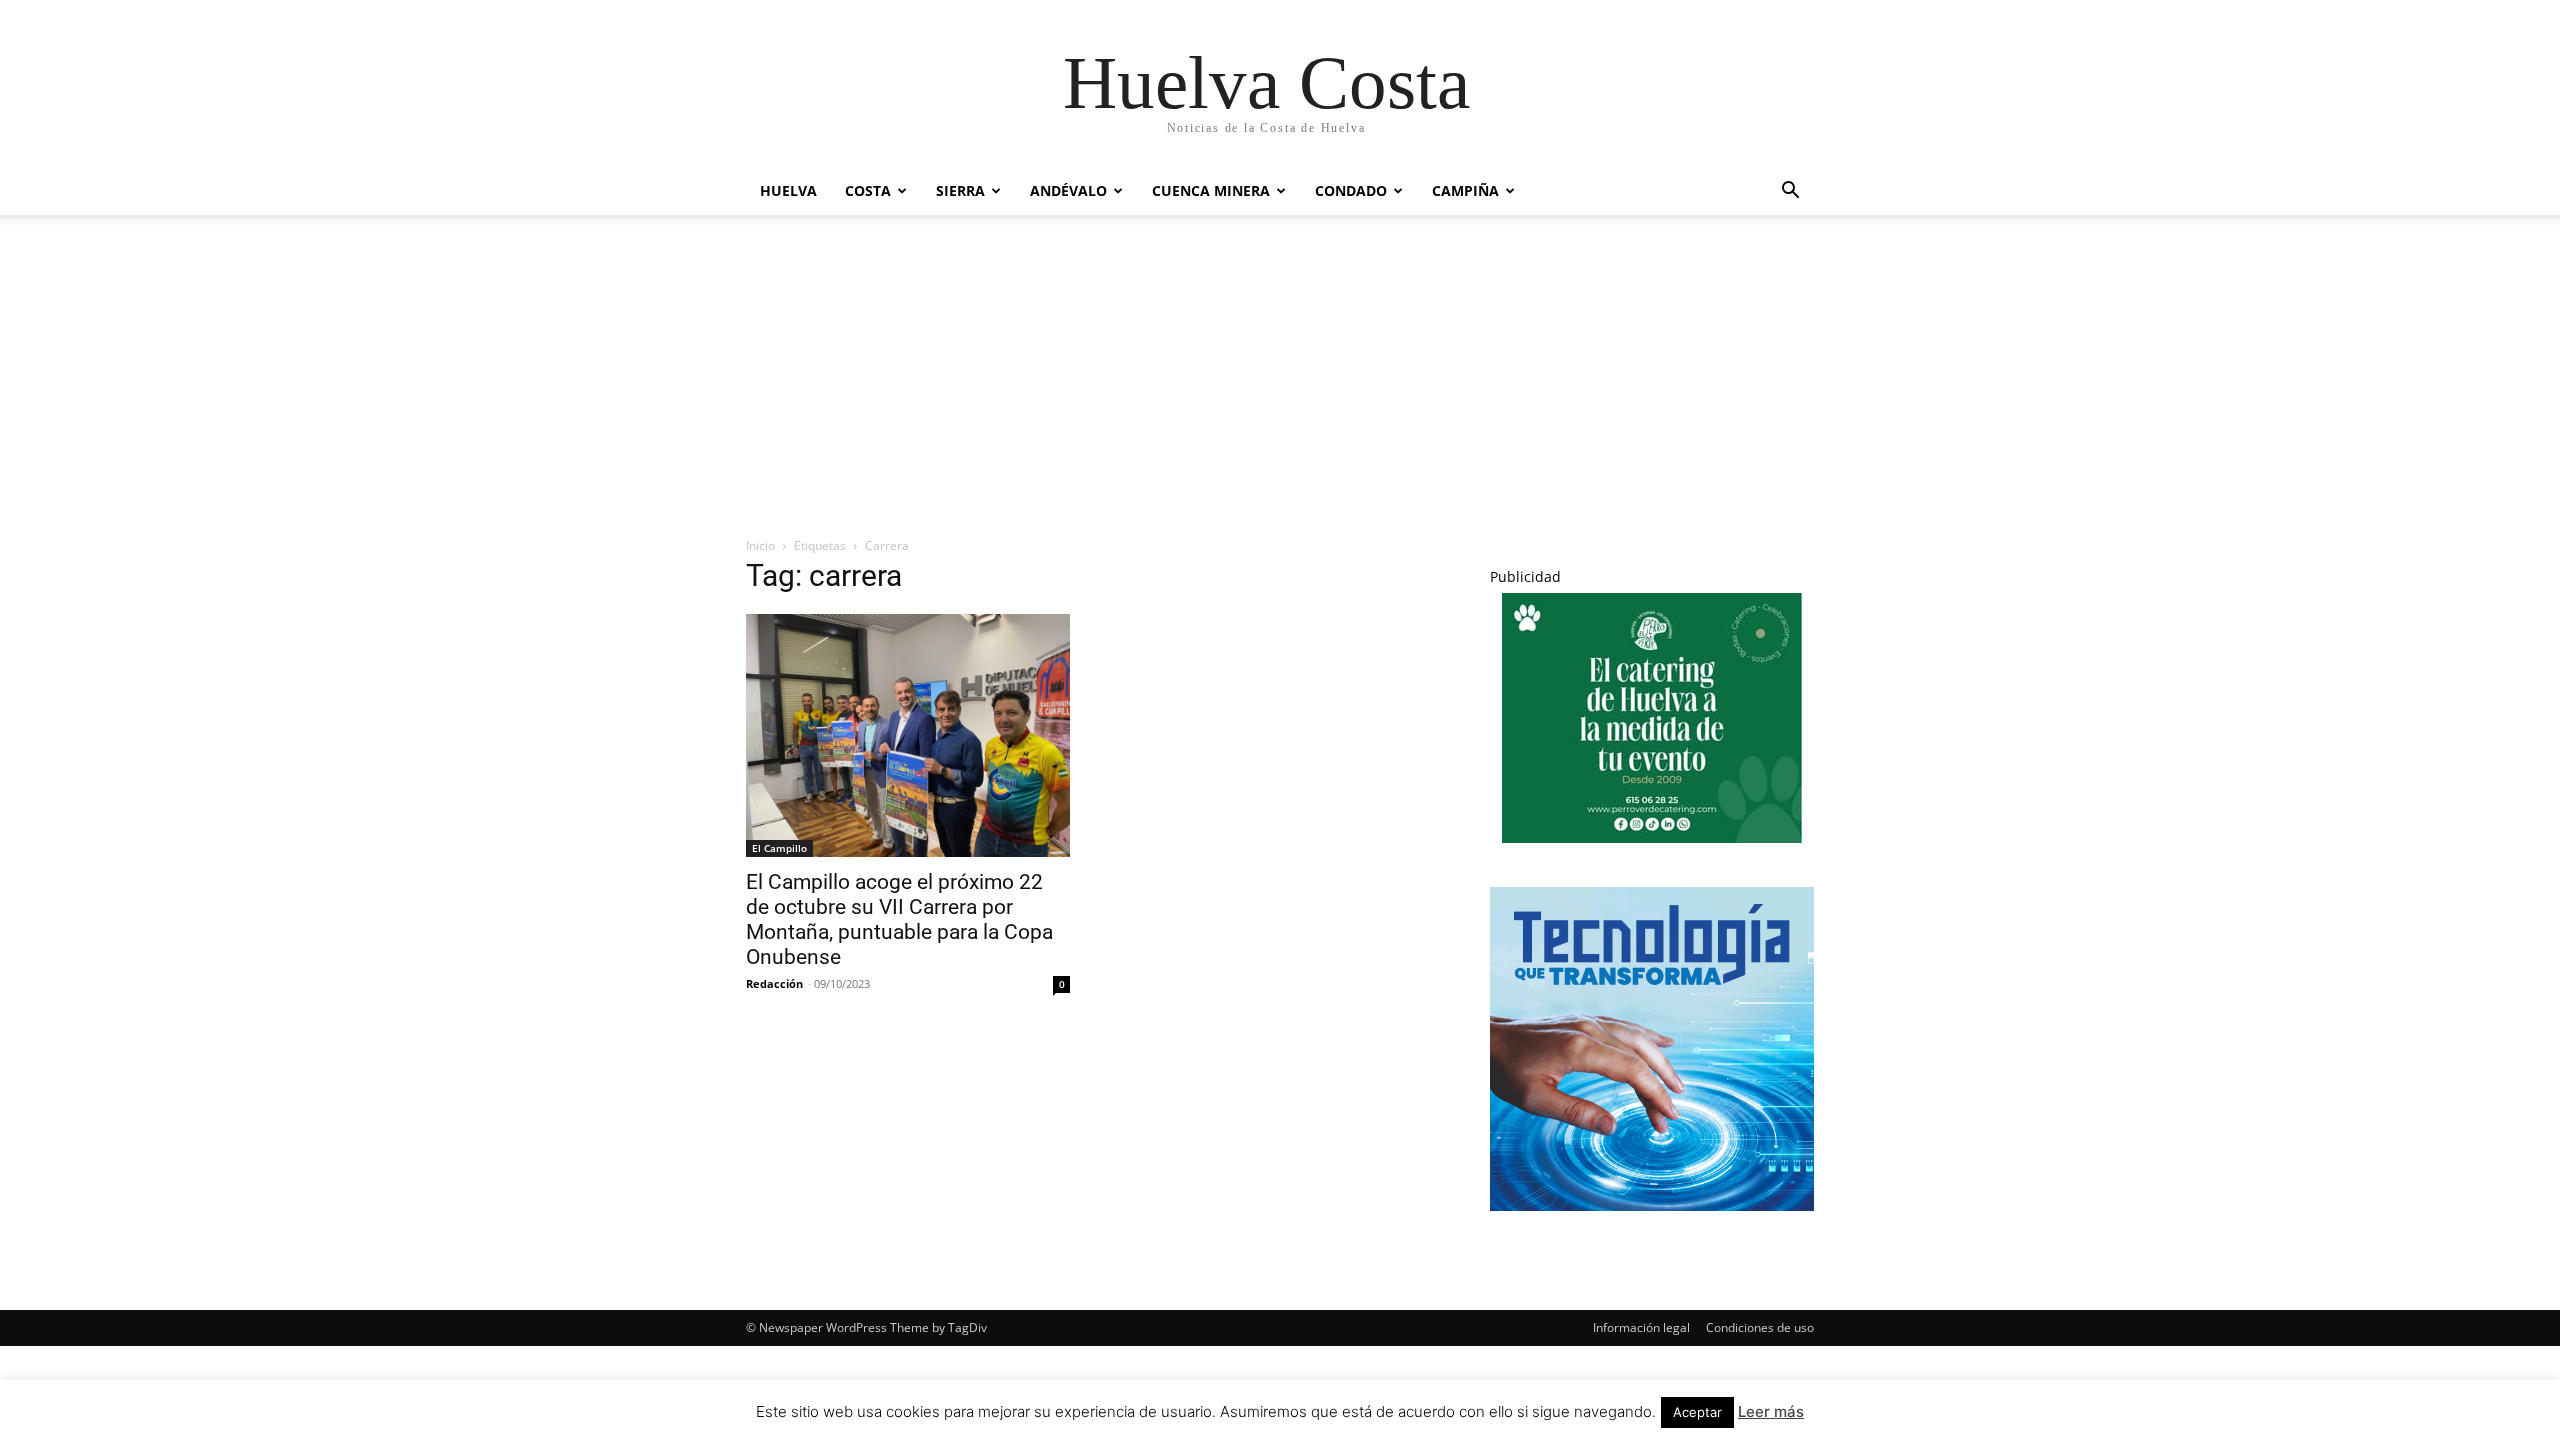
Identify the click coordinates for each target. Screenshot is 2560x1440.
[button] (1790, 192)
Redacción (774, 983)
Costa (868, 190)
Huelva (788, 190)
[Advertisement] (1280, 365)
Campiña (1465, 190)
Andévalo (1068, 190)
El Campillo (779, 848)
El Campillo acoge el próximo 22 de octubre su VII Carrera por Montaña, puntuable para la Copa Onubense (899, 919)
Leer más (1771, 1411)
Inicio (760, 545)
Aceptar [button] (1697, 1412)
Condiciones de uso (1760, 1327)
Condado (1351, 190)
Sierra (960, 190)
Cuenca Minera (1211, 190)
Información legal (1641, 1327)
